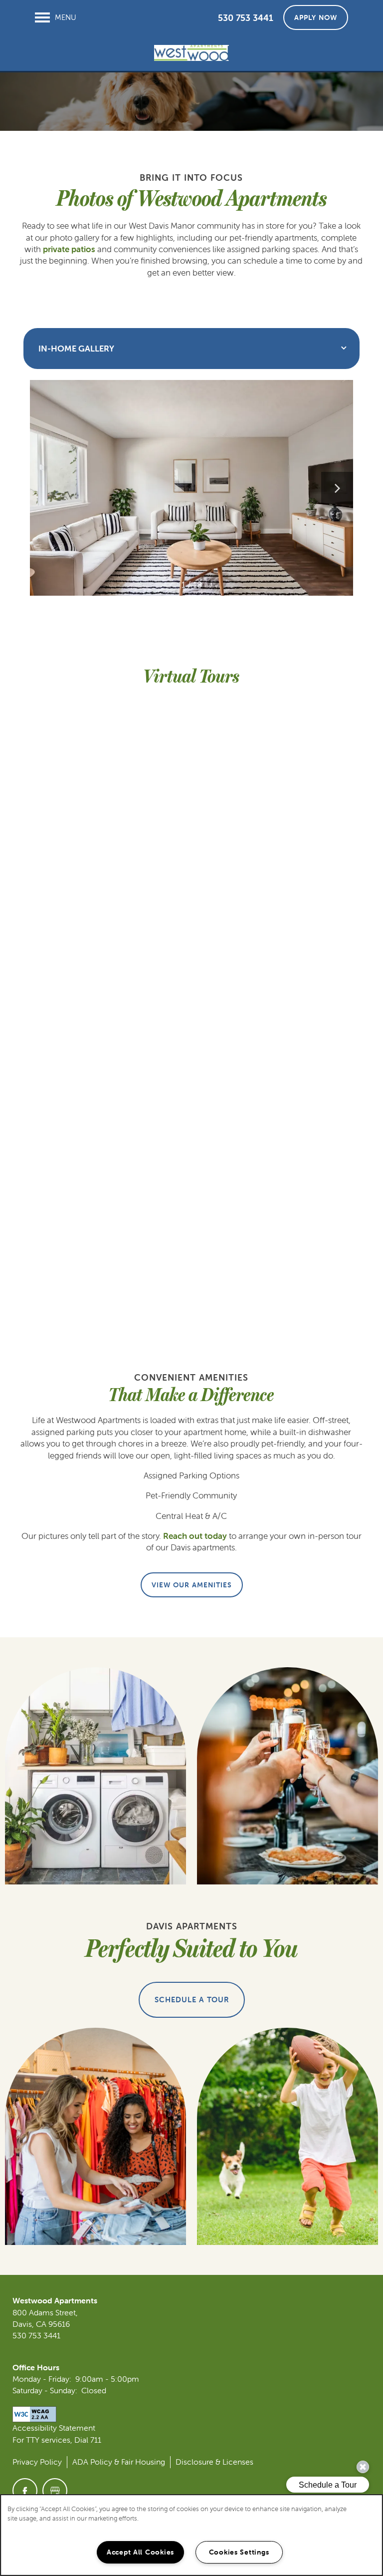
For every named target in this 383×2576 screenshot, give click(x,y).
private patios (69, 249)
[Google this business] (55, 2491)
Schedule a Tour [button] (192, 2000)
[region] (191, 2535)
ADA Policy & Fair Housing (119, 2462)
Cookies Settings (239, 2552)
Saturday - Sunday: (45, 2390)
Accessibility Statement (54, 2428)
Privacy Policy (37, 2462)
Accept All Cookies (140, 2552)
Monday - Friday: (42, 2379)
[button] (316, 17)
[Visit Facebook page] (25, 2491)
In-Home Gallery (76, 349)
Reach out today (195, 1536)
